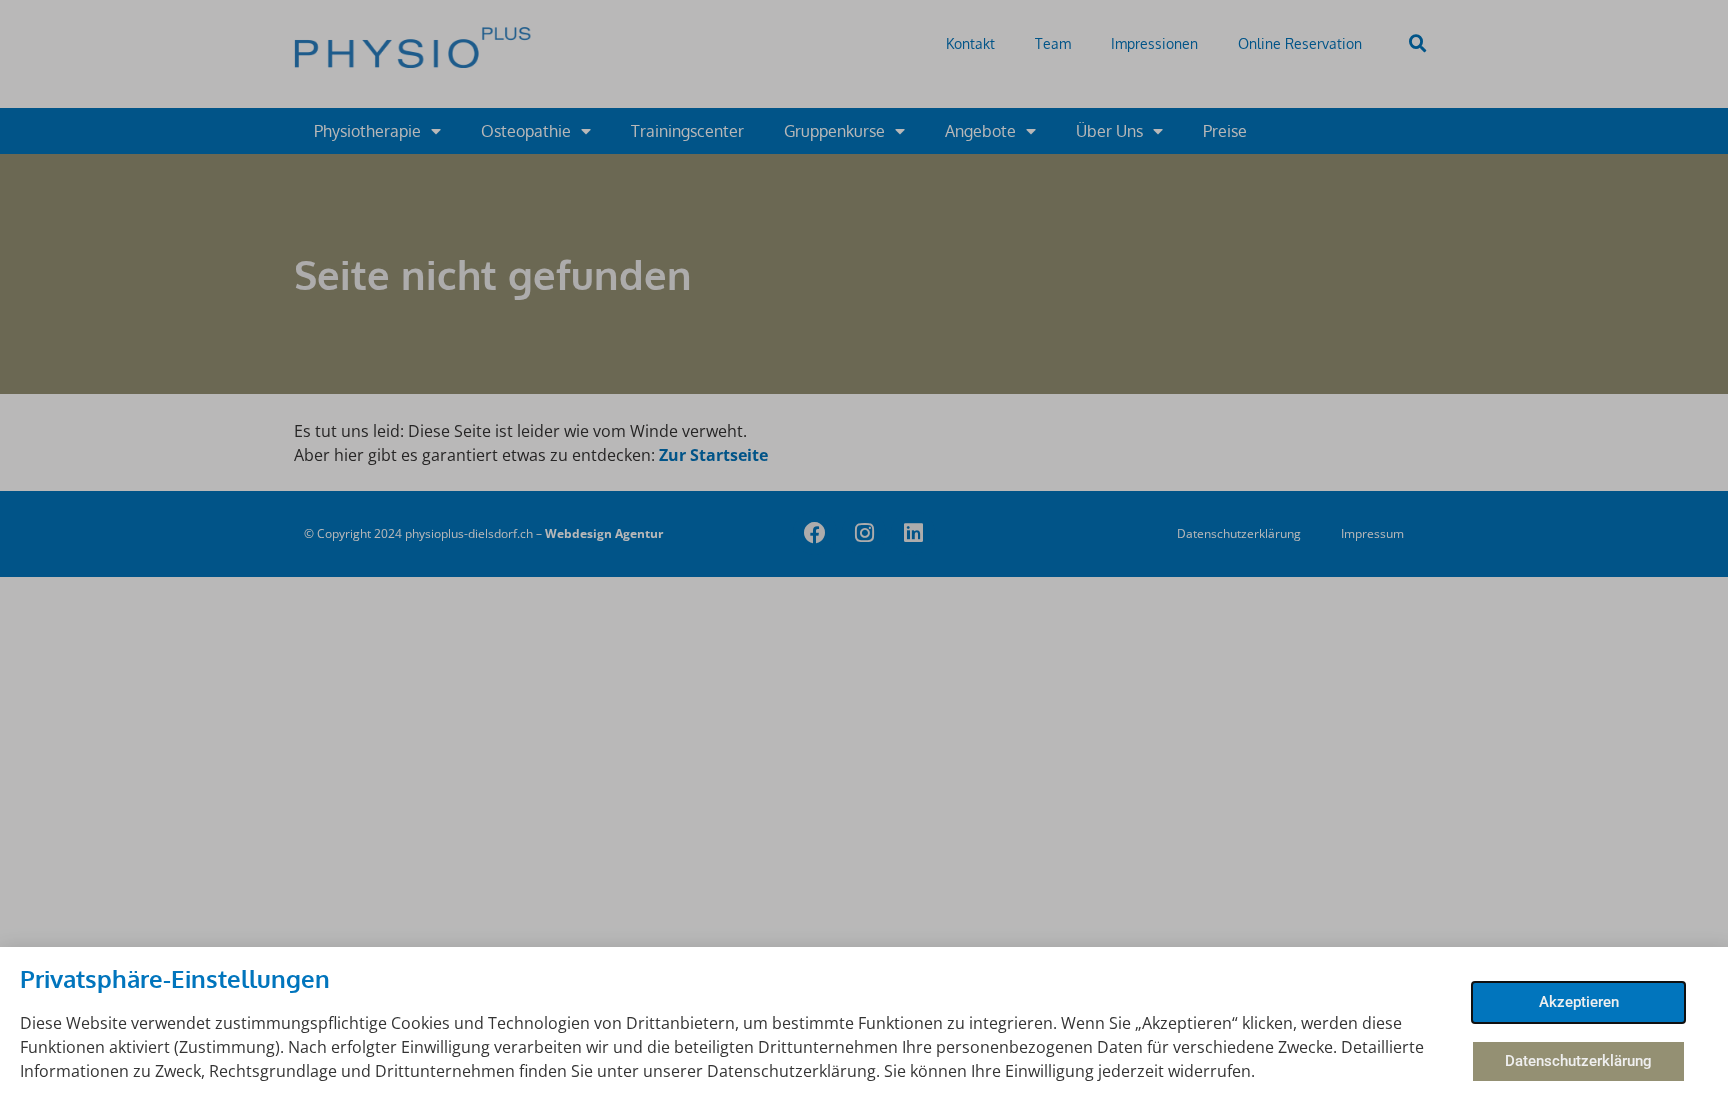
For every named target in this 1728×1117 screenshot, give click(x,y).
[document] (864, 558)
